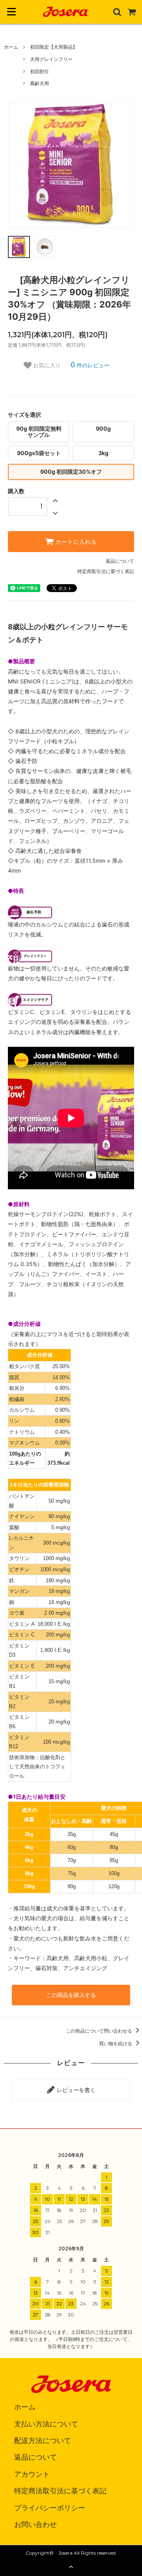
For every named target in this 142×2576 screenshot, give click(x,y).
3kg (103, 453)
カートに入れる (75, 542)
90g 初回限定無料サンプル (39, 432)
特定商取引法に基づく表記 (106, 571)
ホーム (11, 47)
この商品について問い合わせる (100, 2031)
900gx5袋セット (39, 453)
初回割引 (39, 71)
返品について (120, 561)
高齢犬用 (39, 83)
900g (103, 428)
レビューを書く (75, 2090)
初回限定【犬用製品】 (54, 47)
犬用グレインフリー (51, 59)
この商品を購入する (71, 1995)
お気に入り (46, 365)
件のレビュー (90, 365)
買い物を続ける (116, 2044)
